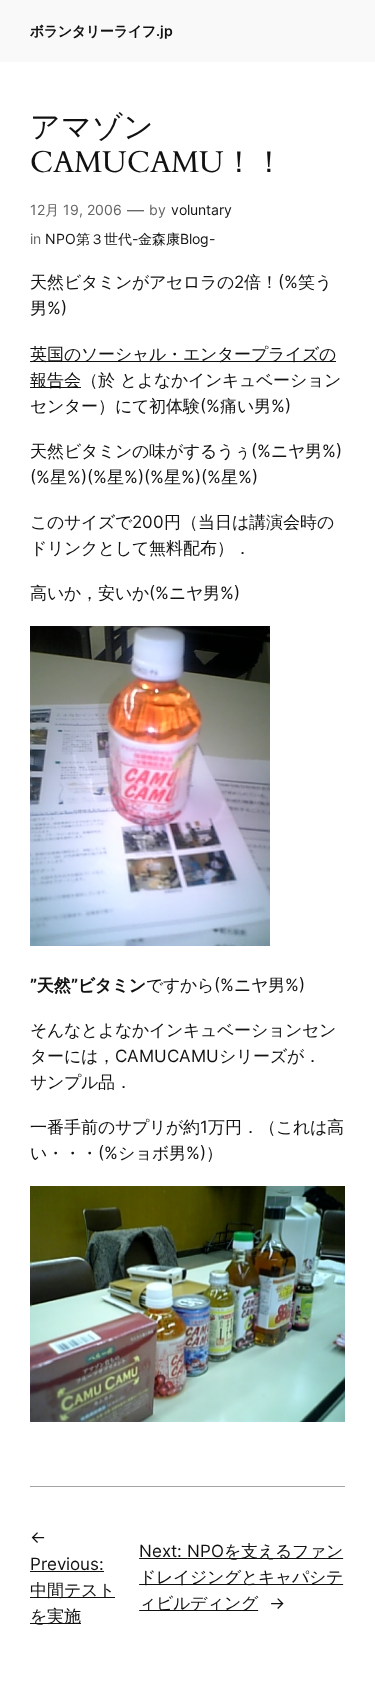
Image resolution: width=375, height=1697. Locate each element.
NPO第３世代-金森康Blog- (130, 238)
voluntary (201, 209)
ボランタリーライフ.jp (101, 30)
